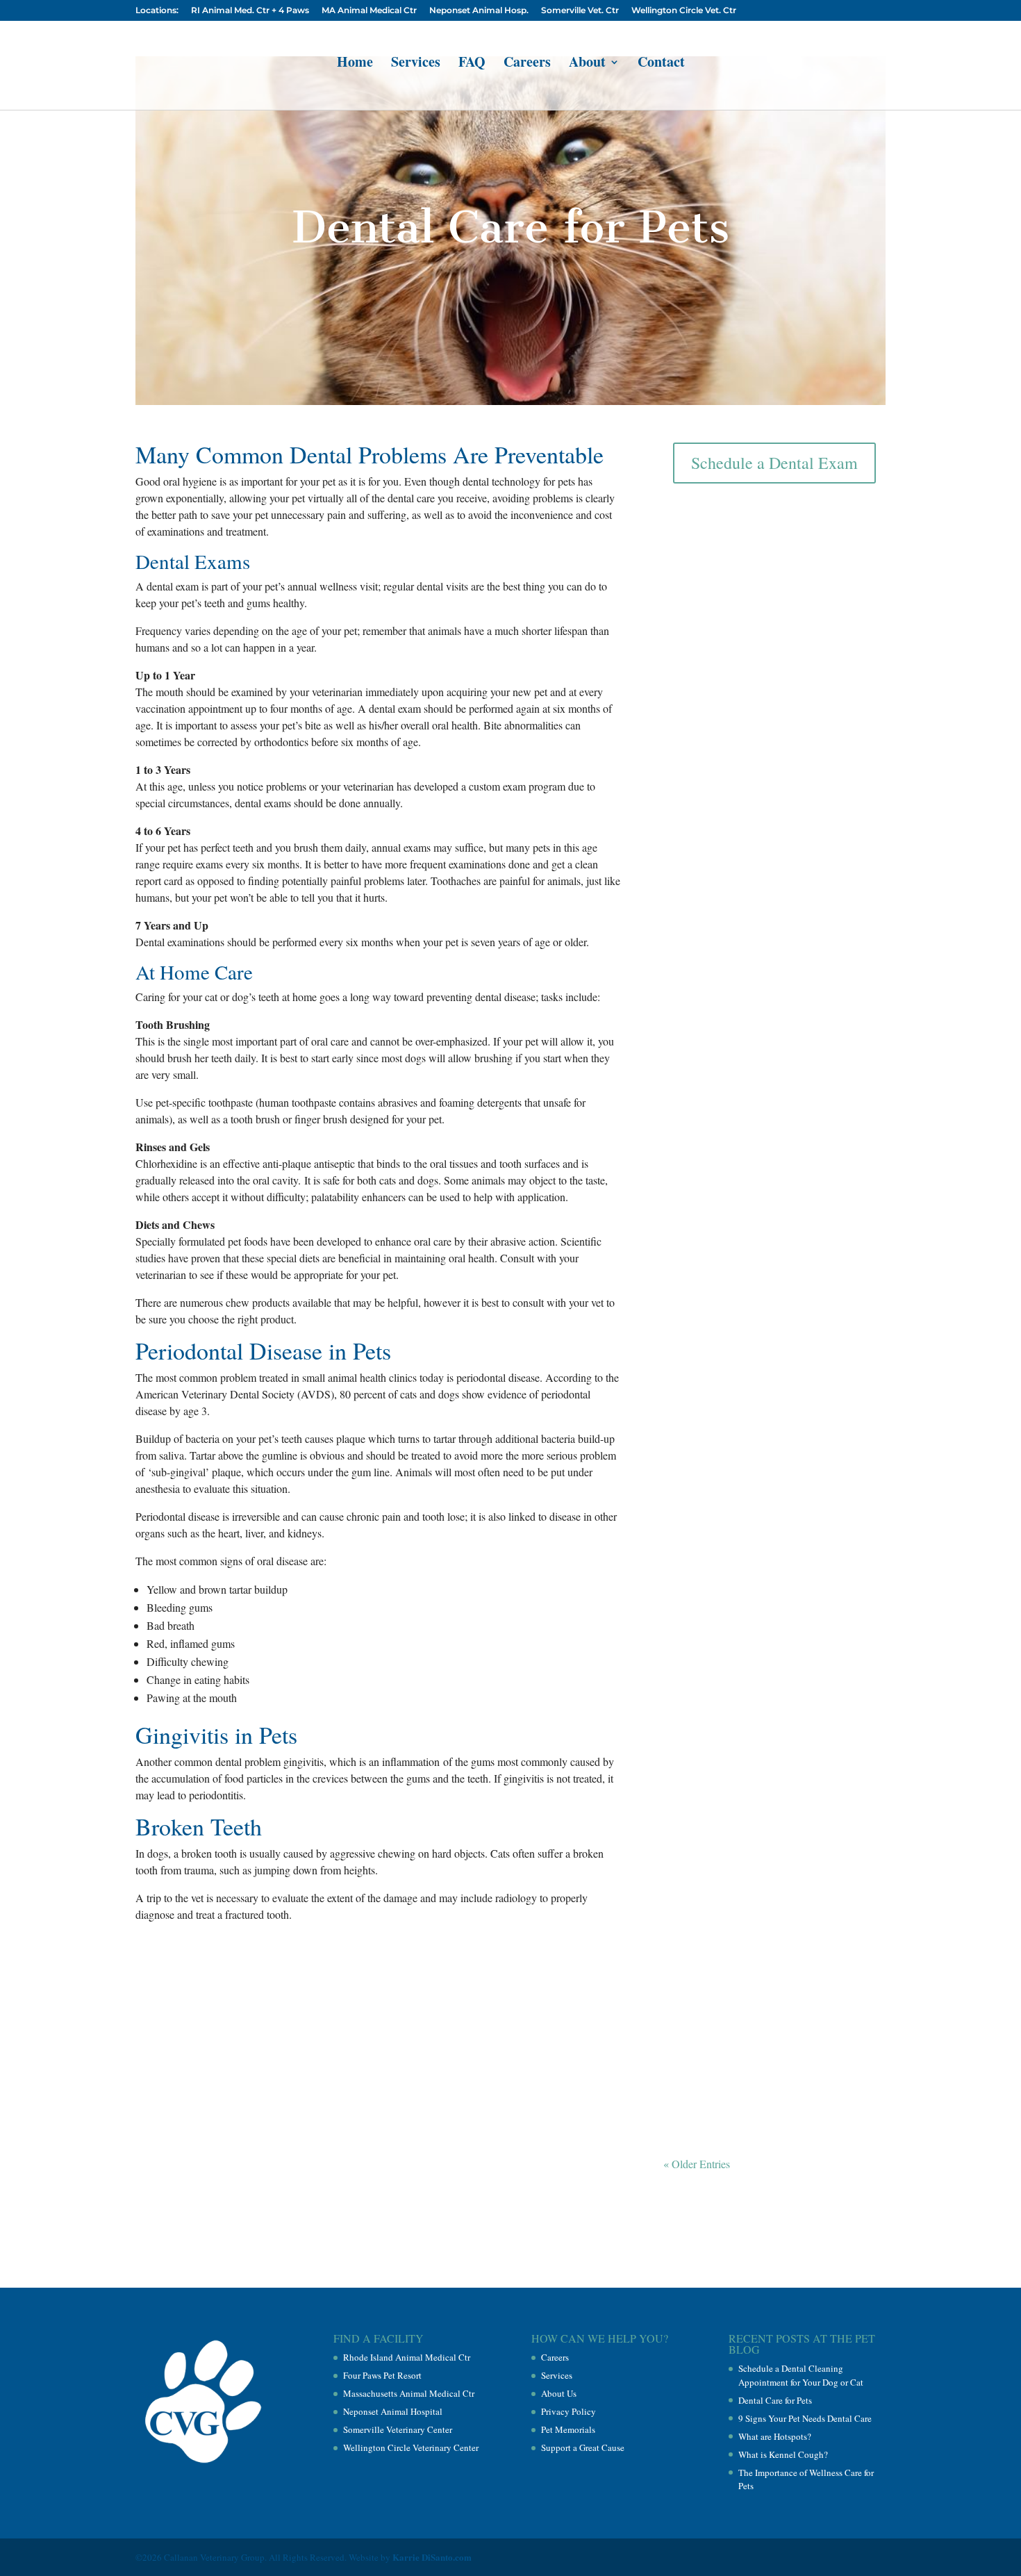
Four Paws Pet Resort (382, 2375)
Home (355, 64)
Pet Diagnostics (729, 2051)
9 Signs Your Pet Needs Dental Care (805, 2418)
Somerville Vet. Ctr (580, 11)
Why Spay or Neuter (746, 961)
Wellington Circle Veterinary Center (411, 2447)
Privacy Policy (568, 2411)
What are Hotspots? (775, 2436)
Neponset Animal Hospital (393, 2411)
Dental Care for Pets (775, 2400)
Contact (661, 64)
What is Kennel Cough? (783, 2454)
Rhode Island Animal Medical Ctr (407, 2357)
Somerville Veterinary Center (398, 2429)
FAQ (472, 64)
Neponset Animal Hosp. (479, 11)
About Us (559, 2393)
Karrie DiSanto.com (432, 2557)
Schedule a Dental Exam (774, 463)
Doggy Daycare (729, 1507)
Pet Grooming (724, 1779)
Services (416, 64)
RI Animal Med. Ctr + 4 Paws (250, 11)
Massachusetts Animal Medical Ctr (409, 2393)
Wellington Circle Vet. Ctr (684, 11)
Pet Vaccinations (733, 1235)
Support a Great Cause (583, 2447)
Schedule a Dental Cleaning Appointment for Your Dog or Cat (801, 2375)
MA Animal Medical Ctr (369, 11)
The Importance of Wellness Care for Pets (773, 681)
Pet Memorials (568, 2429)
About (587, 64)
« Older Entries (697, 2164)
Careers (527, 64)
